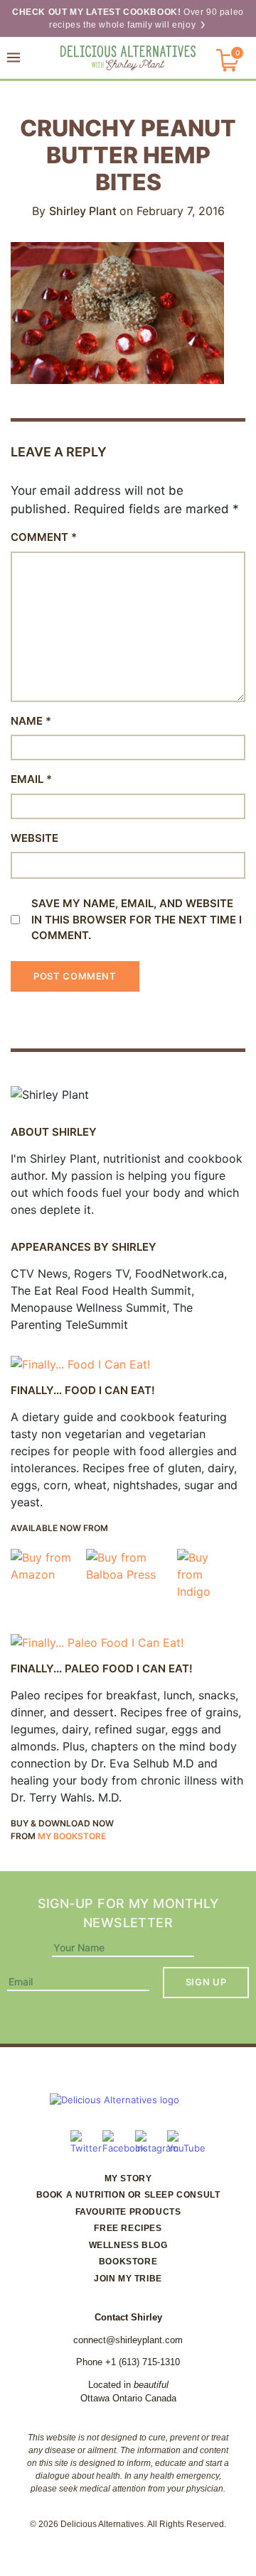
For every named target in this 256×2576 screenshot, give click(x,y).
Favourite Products (128, 2212)
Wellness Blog (128, 2245)
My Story (128, 2178)
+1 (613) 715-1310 (143, 2362)
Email (31, 779)
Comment (44, 537)
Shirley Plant (84, 211)
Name (31, 721)
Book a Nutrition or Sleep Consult (128, 2195)
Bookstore (128, 2262)
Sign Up (206, 1982)
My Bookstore (72, 1836)
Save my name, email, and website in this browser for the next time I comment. (137, 919)
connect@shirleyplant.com (128, 2340)
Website (34, 838)
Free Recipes (128, 2228)
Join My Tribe (128, 2279)
